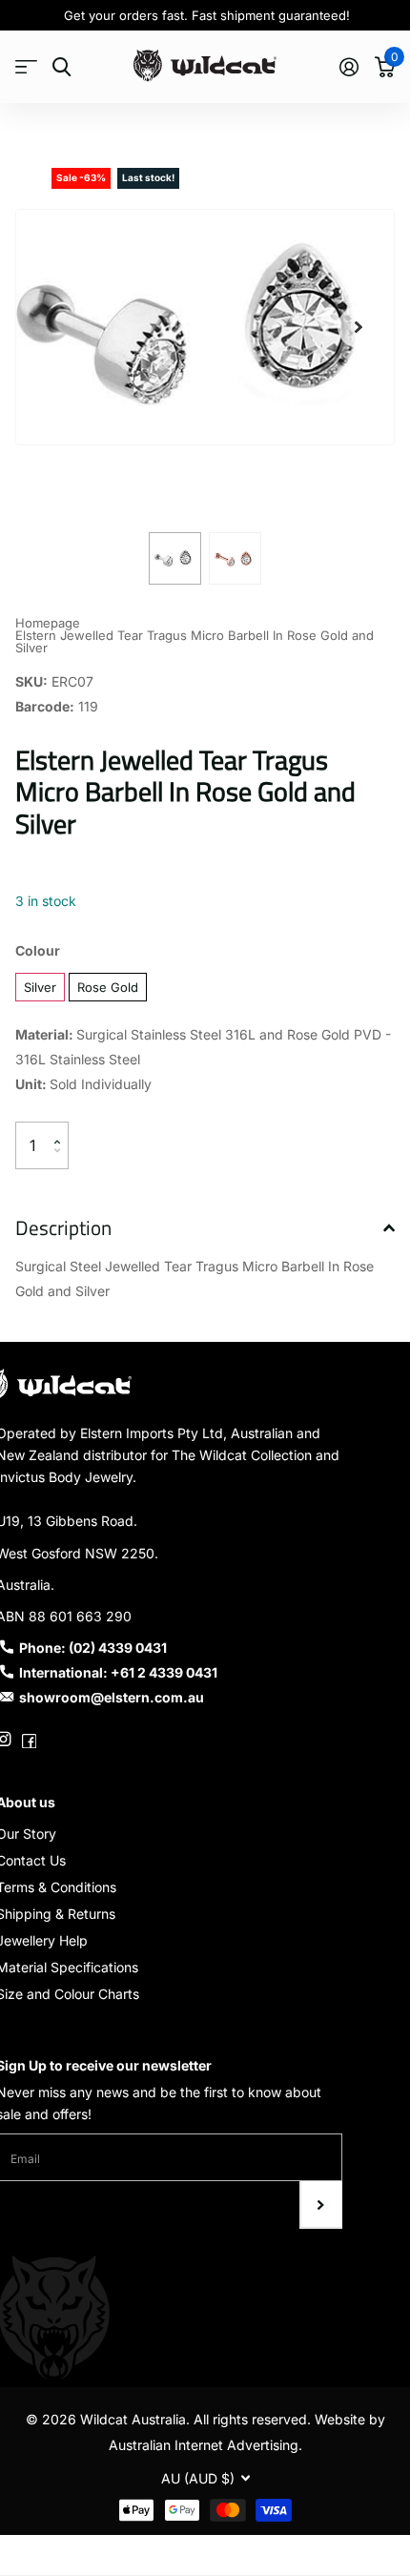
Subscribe (321, 2205)
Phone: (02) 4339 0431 (93, 1648)
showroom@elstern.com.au (112, 1697)
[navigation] (175, 558)
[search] (61, 67)
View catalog (26, 67)
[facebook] (29, 1739)
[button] (359, 327)
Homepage (48, 623)
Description (63, 1227)
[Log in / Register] (348, 67)
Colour (38, 950)
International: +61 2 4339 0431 (118, 1672)
